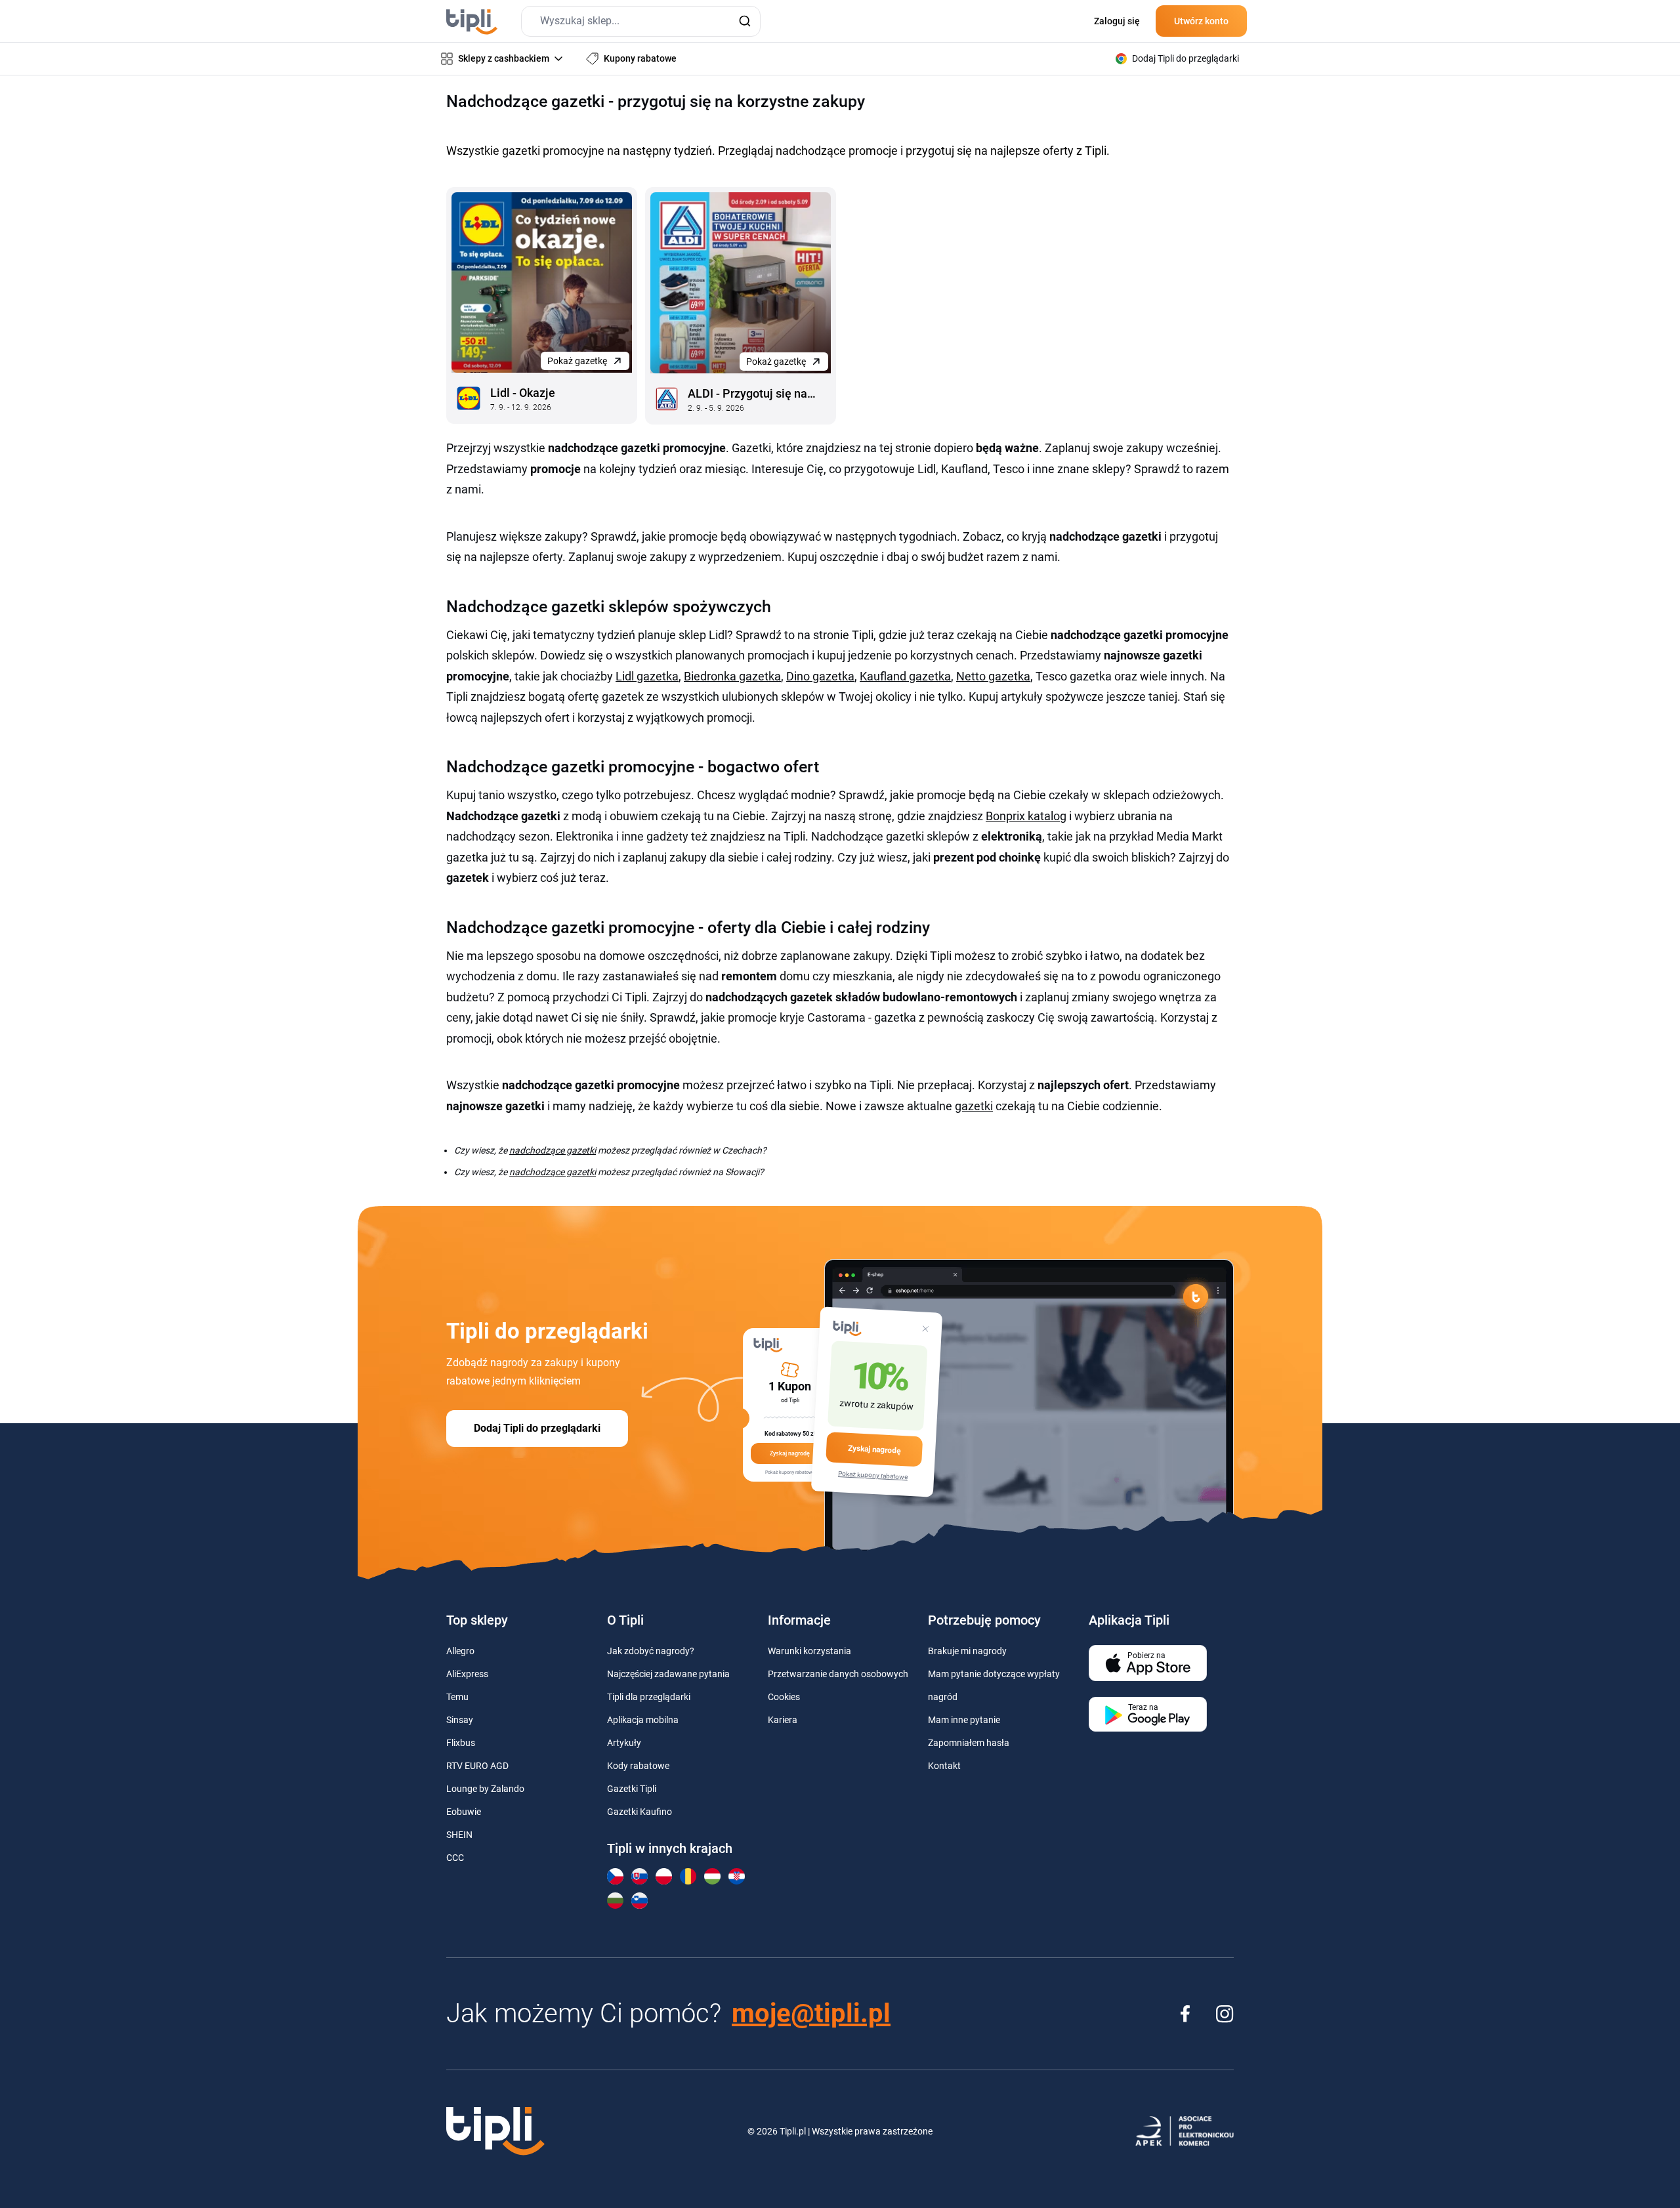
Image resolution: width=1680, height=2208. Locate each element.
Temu (457, 1697)
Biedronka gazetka (732, 676)
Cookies (784, 1697)
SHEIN (459, 1835)
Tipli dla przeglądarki (649, 1697)
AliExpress (467, 1674)
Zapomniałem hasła (969, 1743)
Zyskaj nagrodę (874, 1449)
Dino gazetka (820, 676)
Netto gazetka (993, 676)
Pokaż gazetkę (577, 361)
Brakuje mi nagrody (967, 1651)
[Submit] (745, 21)
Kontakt (944, 1766)
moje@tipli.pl (811, 2013)
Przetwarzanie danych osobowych (838, 1674)
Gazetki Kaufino (640, 1812)
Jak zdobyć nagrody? (651, 1651)
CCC (455, 1858)
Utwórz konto (1201, 21)
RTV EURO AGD (477, 1766)
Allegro (460, 1651)
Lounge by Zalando (485, 1789)
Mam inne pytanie (964, 1720)
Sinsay (460, 1720)
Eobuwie (464, 1812)
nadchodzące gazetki (553, 1150)
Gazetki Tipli (632, 1789)
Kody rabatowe (638, 1766)
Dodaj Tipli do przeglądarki (537, 1428)
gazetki (974, 1106)
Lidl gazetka (647, 676)
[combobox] (641, 21)
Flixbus (461, 1743)
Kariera (783, 1720)
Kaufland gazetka (905, 676)
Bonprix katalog (1026, 816)
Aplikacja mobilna (643, 1720)
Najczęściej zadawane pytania (668, 1674)
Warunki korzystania (809, 1651)
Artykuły (624, 1743)
